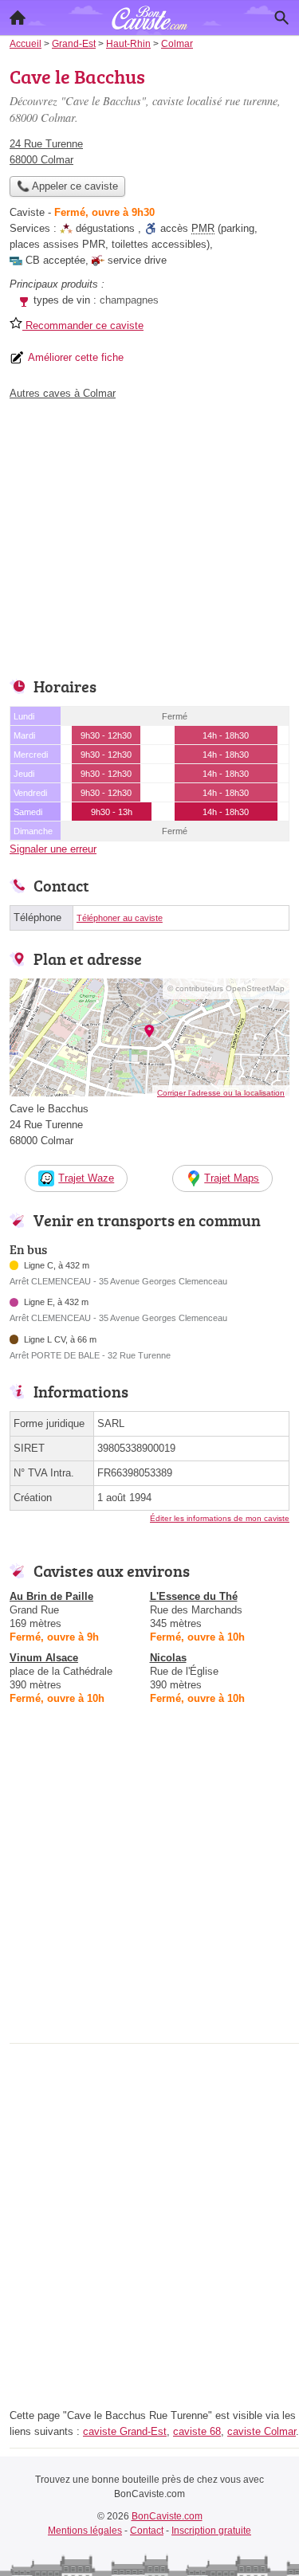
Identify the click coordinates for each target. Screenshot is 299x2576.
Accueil (18, 18)
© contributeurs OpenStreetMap (226, 988)
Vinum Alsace (44, 1658)
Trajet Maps (232, 1178)
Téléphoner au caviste (120, 918)
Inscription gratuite (211, 2531)
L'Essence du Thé (194, 1596)
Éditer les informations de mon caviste (220, 1518)
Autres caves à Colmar (63, 393)
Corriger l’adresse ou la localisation (221, 1093)
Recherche (281, 18)
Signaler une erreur (53, 849)
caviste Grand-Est (125, 2431)
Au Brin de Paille (51, 1596)
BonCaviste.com (167, 2516)
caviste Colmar (262, 2431)
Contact (147, 2531)
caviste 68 (197, 2431)
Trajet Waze (86, 1178)
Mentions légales (85, 2531)
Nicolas (168, 1658)
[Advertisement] (149, 1889)
